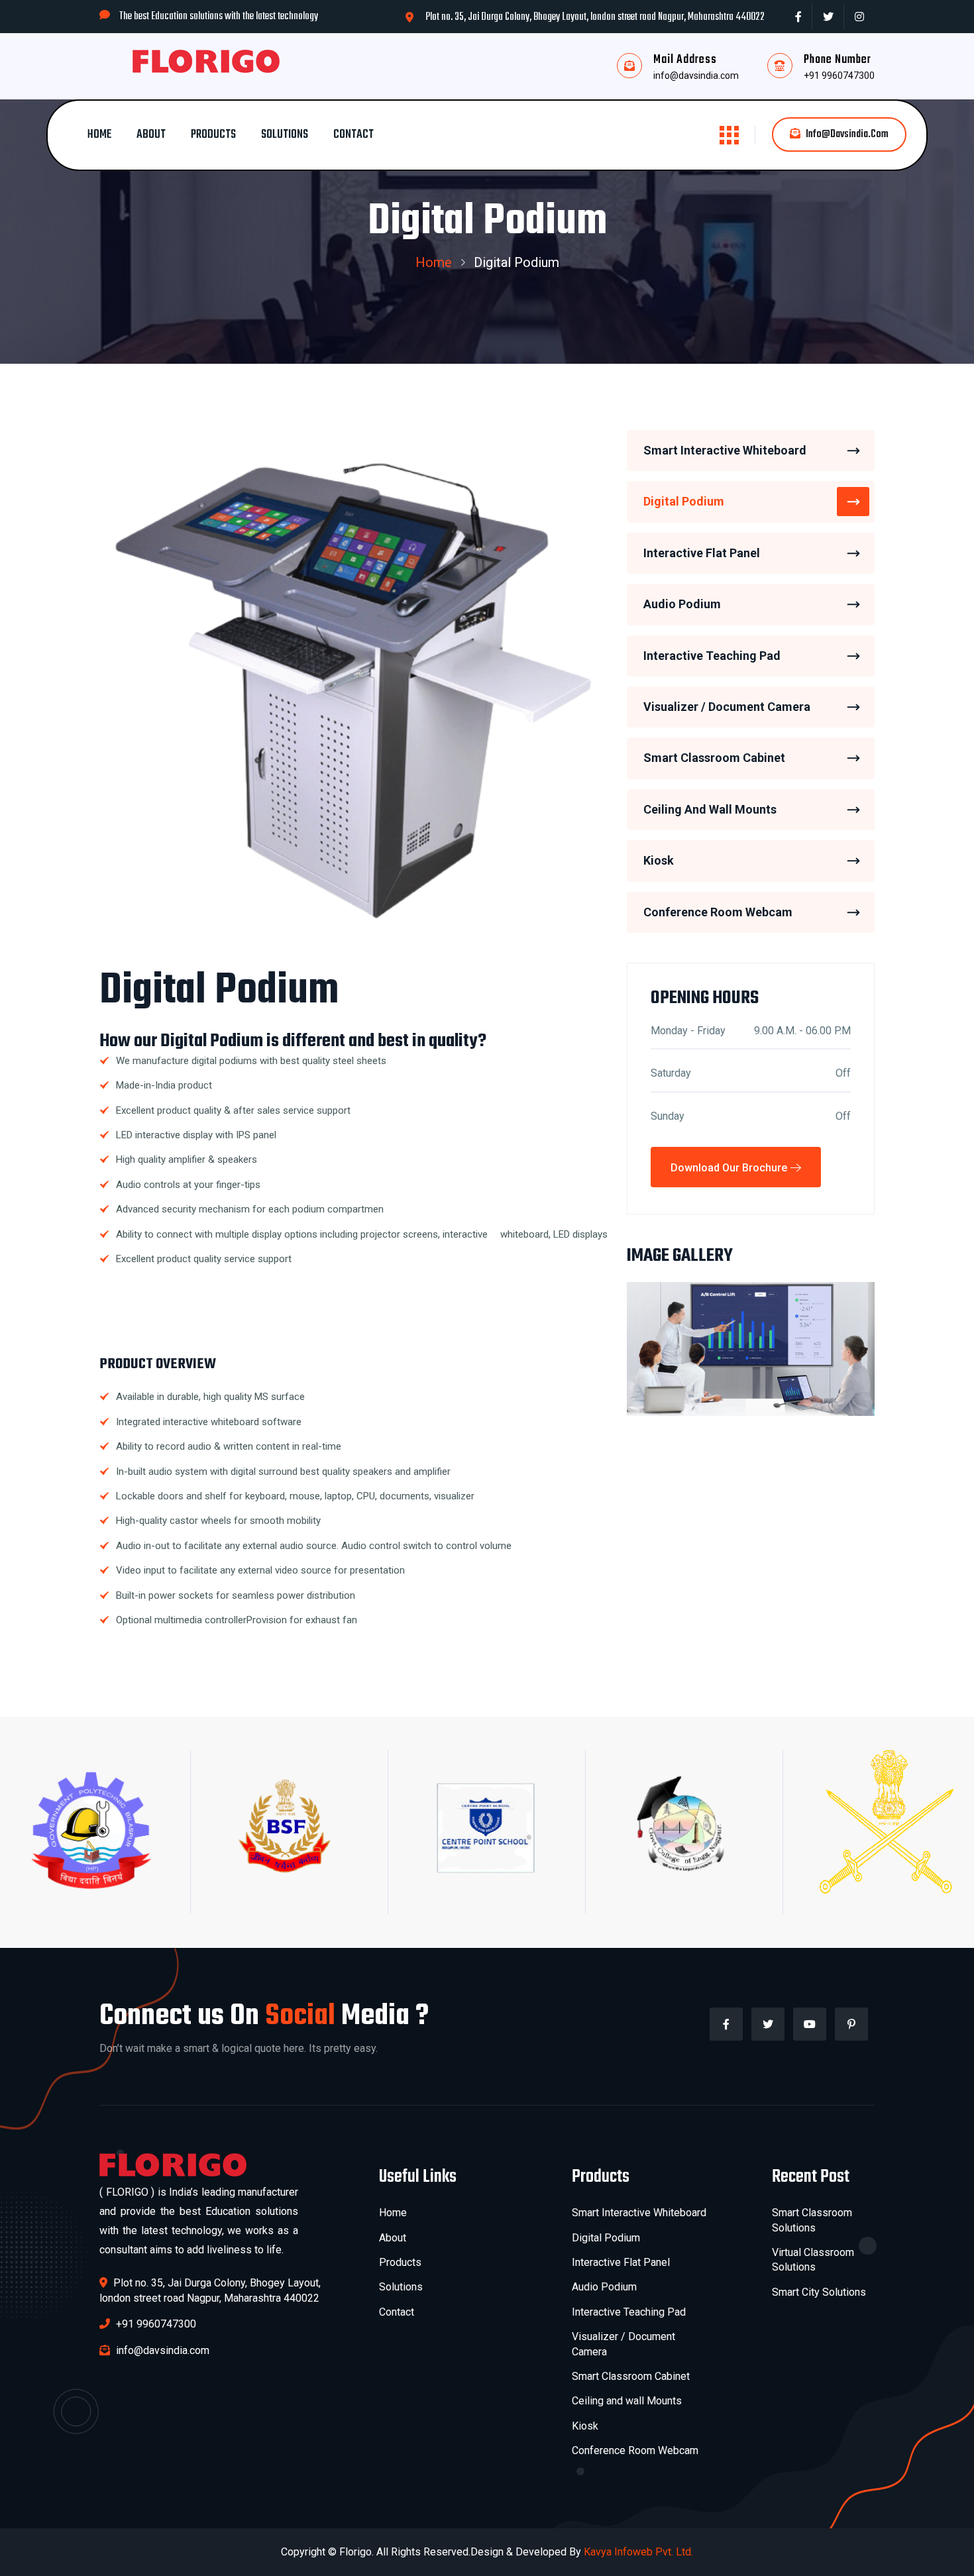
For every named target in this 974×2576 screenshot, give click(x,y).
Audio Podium (682, 605)
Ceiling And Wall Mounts (710, 809)
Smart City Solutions (819, 2292)
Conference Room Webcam (718, 912)
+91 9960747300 (839, 76)
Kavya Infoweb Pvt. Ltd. (638, 2552)
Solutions (285, 135)
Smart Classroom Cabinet (714, 758)
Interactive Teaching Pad (712, 656)
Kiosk (659, 861)
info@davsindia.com (696, 76)
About (151, 135)
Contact (353, 135)
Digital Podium (684, 502)
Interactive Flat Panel (702, 553)
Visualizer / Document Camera (727, 707)
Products (213, 135)
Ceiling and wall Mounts (627, 2401)
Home (99, 135)
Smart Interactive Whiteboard (725, 450)
